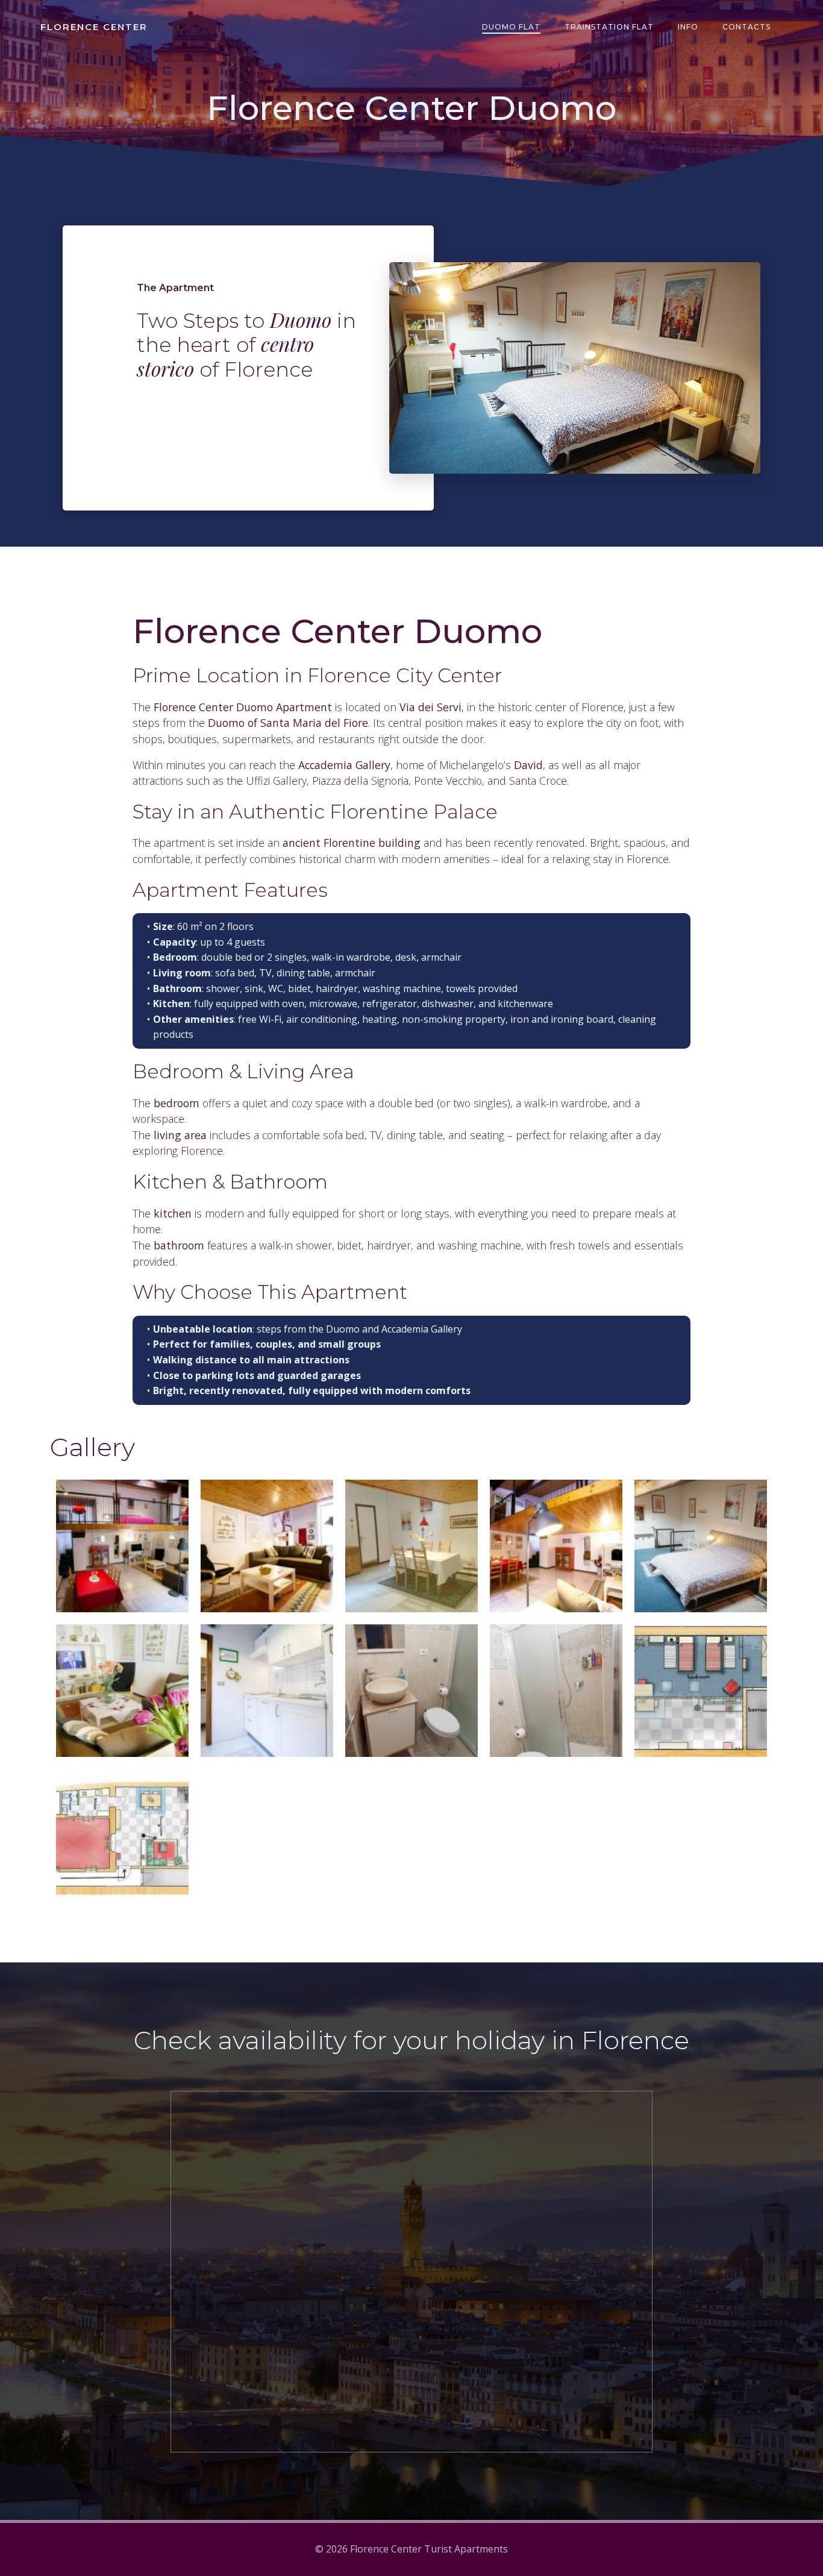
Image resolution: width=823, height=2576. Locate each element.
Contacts (746, 27)
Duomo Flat (511, 27)
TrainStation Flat (609, 27)
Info (688, 27)
